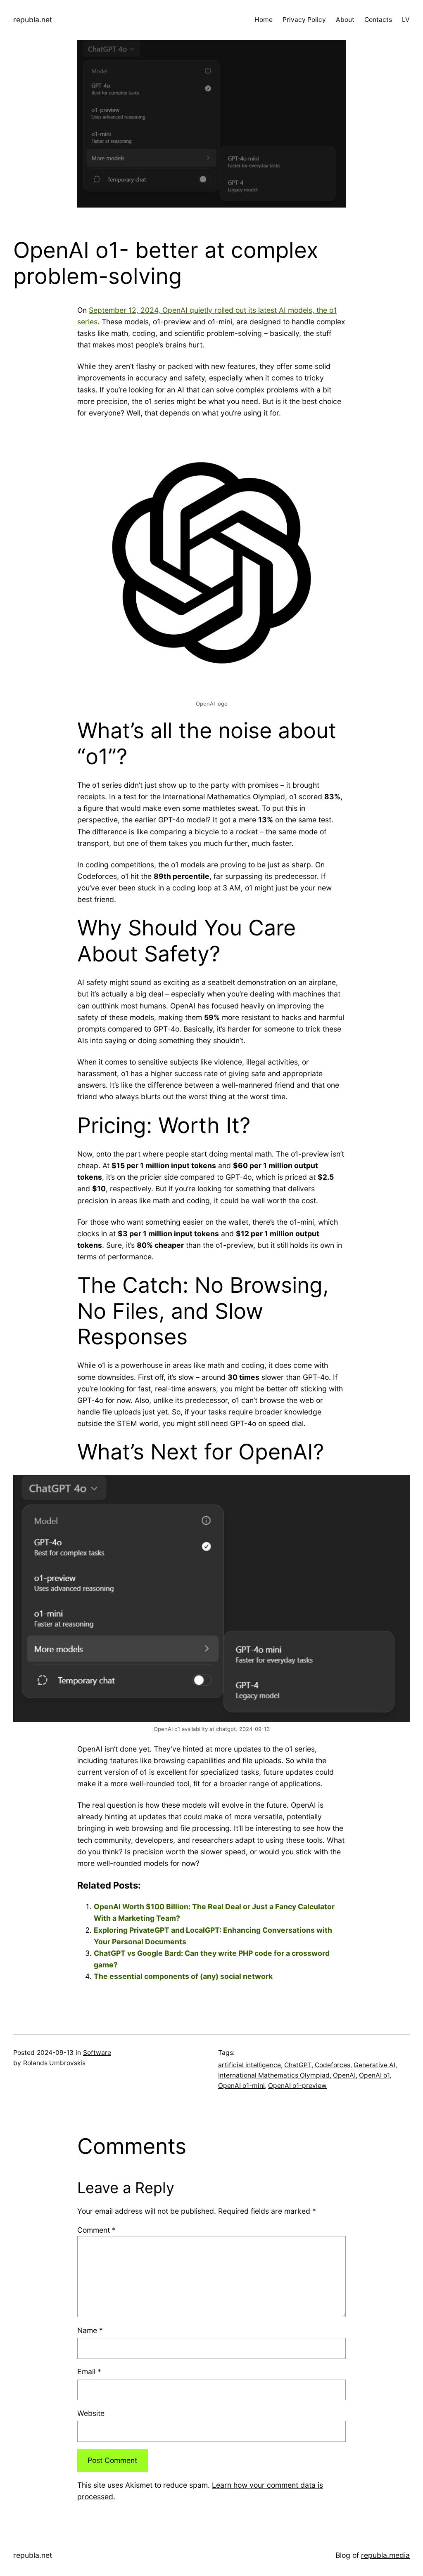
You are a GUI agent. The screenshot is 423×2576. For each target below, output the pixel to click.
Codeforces (333, 2065)
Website (91, 2413)
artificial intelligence (250, 2065)
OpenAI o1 (374, 2075)
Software (97, 2053)
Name (90, 2330)
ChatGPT (298, 2065)
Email (89, 2372)
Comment (96, 2230)
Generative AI (374, 2065)
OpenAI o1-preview (297, 2086)
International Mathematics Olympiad (274, 2075)
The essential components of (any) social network (183, 1976)
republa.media (385, 2555)
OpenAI (344, 2075)
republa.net (33, 20)
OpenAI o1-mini (241, 2086)
